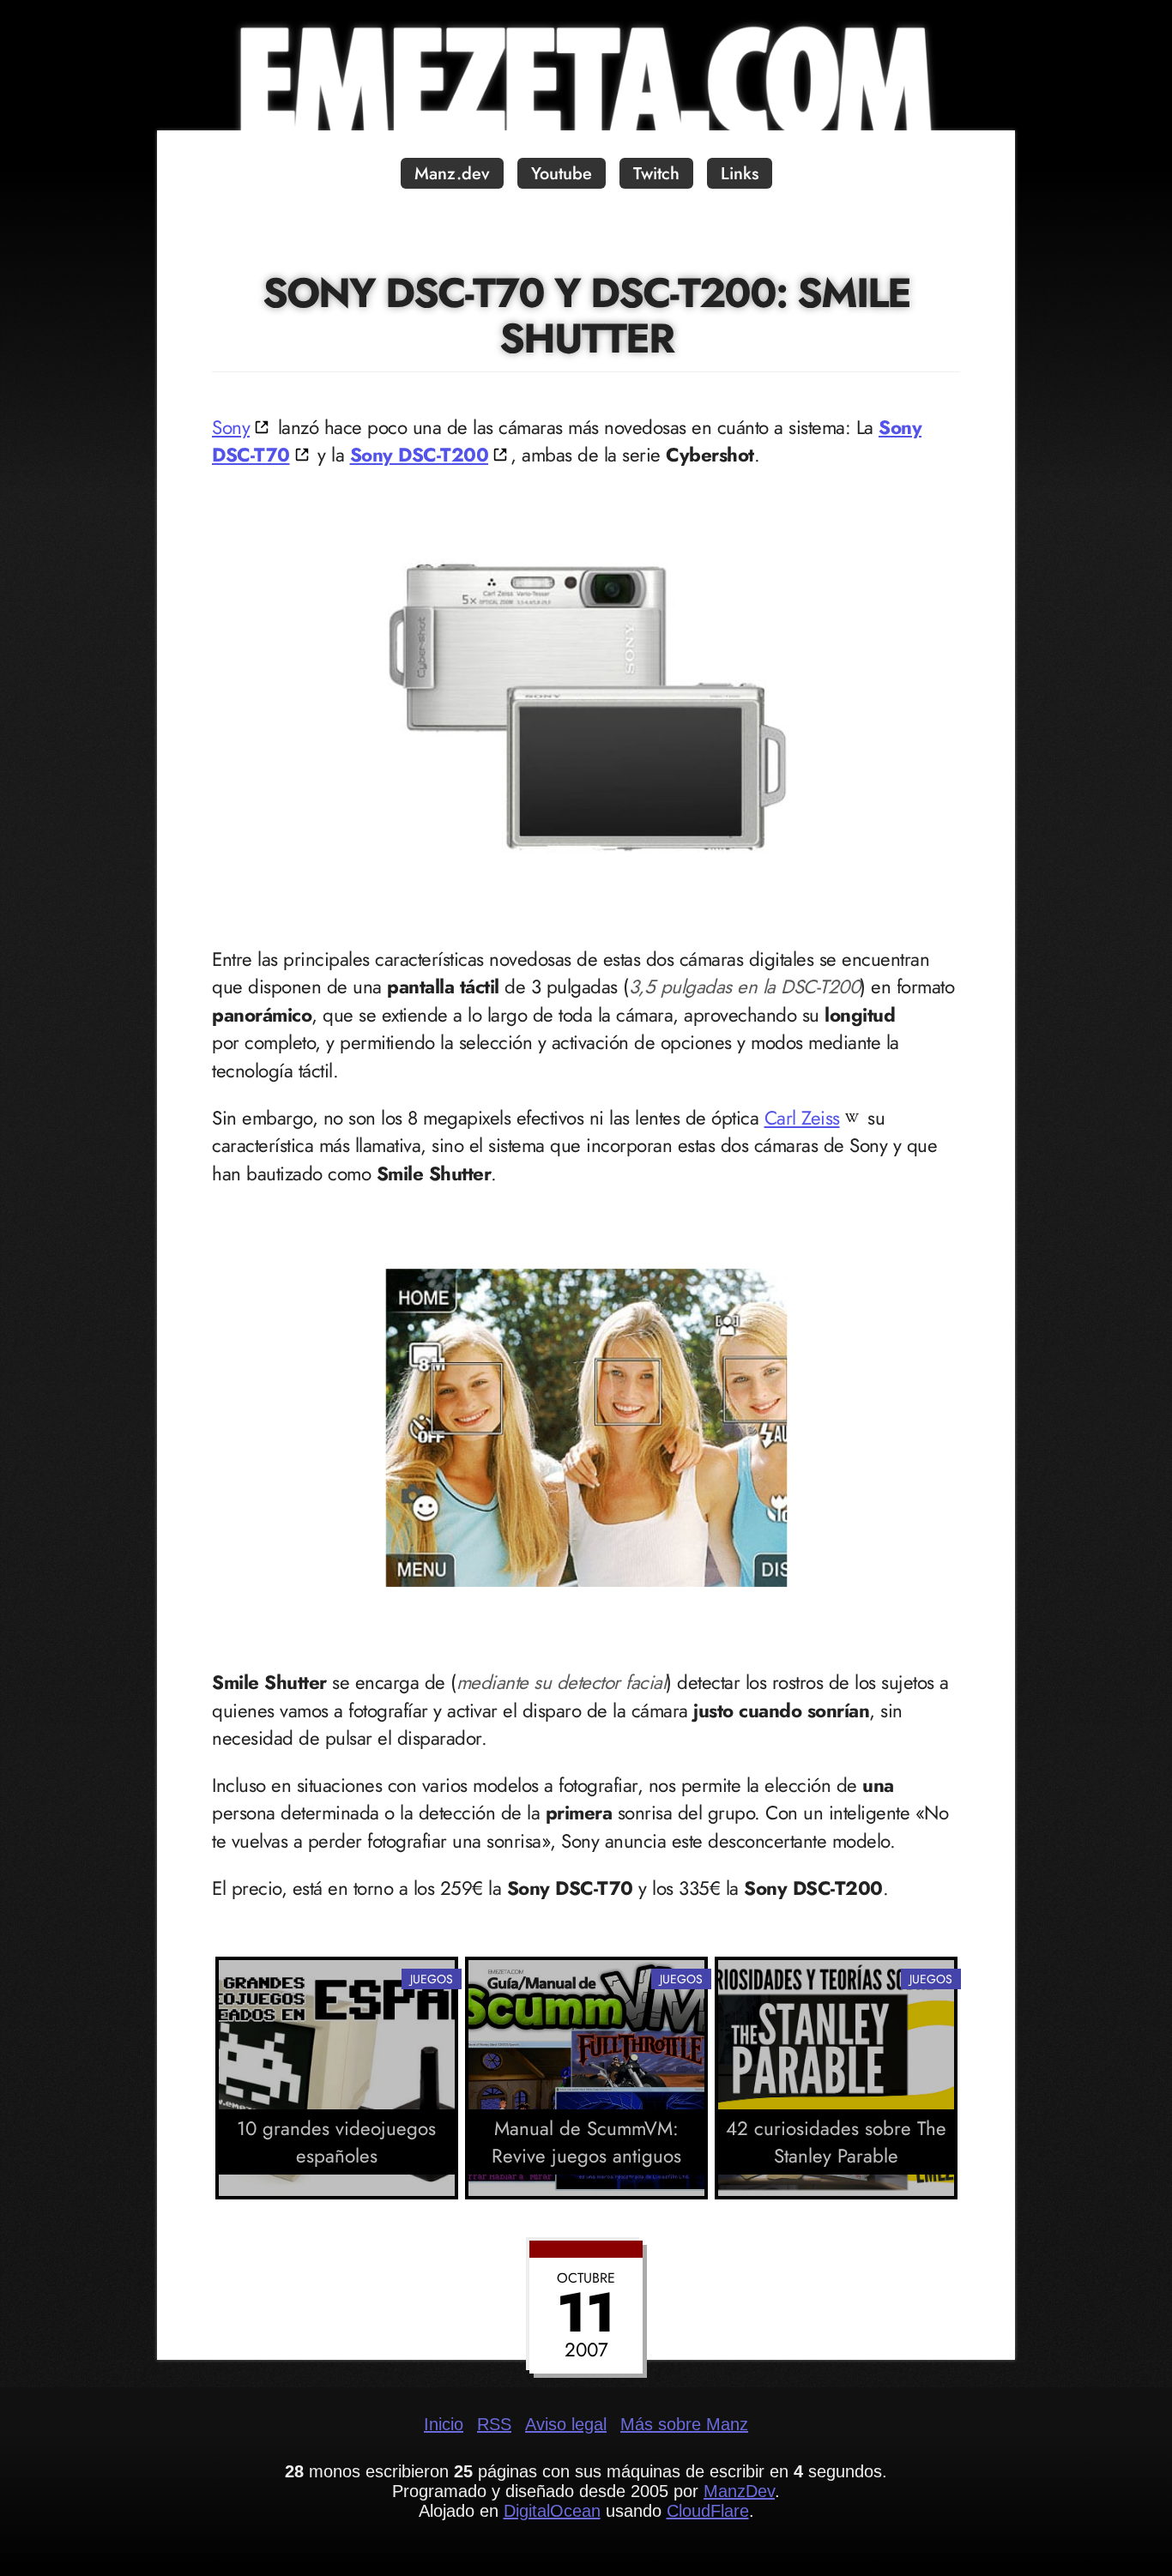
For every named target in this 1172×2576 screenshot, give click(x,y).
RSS (494, 2424)
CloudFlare (708, 2511)
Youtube (562, 174)
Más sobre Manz (684, 2424)
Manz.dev (452, 174)
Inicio (444, 2424)
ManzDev (739, 2491)
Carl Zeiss (802, 1118)
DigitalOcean (552, 2511)
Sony (231, 427)
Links (740, 174)
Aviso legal (566, 2424)
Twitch (656, 174)
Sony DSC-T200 (420, 455)
